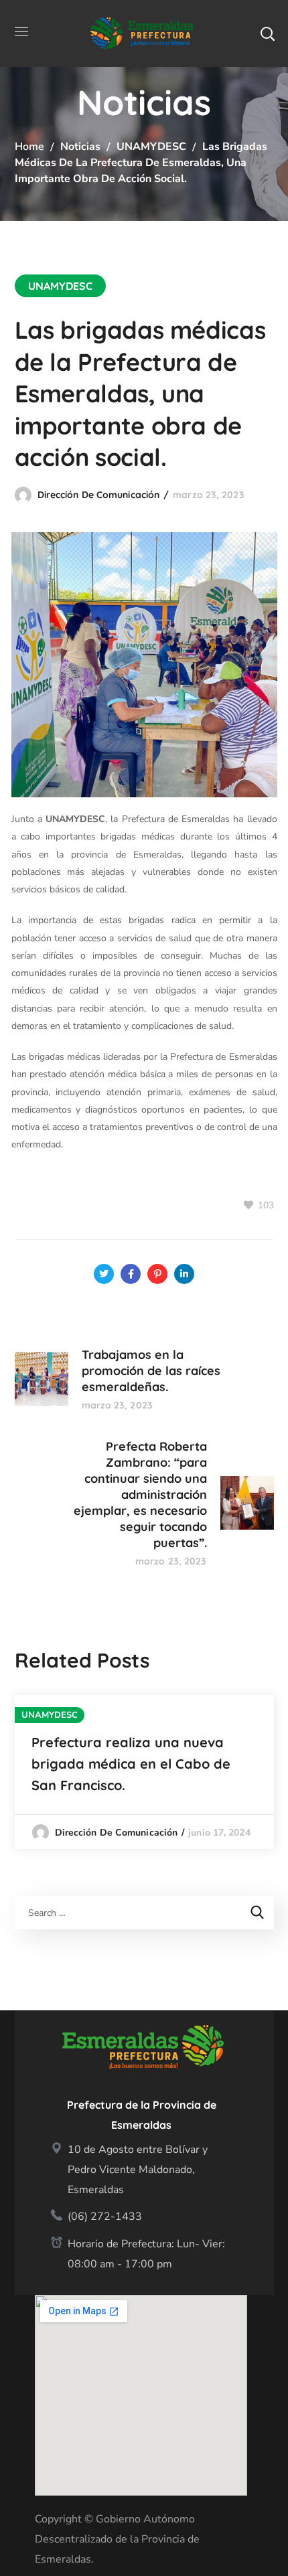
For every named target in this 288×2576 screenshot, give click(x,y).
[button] (267, 33)
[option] (144, 1772)
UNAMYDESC (151, 147)
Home (29, 147)
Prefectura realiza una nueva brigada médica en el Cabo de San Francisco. (131, 1764)
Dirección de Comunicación (99, 495)
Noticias (80, 147)
